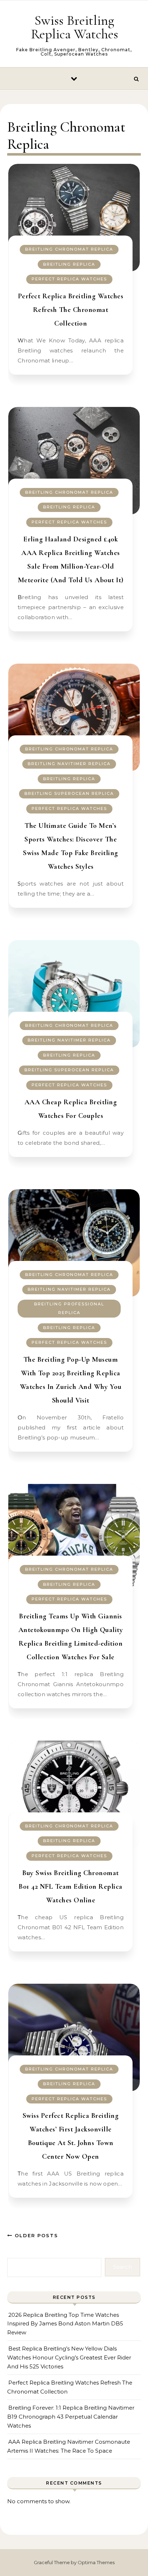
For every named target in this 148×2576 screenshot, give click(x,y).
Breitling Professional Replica (69, 1308)
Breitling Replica (69, 264)
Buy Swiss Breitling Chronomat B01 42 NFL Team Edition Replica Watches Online (71, 1887)
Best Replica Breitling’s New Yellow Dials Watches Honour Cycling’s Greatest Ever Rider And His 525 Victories (69, 2357)
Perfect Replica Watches (69, 279)
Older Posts (35, 2235)
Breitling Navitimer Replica (69, 764)
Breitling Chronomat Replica (69, 249)
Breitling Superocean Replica (69, 793)
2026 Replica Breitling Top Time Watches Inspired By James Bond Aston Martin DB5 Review (65, 2324)
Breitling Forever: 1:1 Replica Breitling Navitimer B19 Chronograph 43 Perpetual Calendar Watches (71, 2416)
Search (122, 2267)
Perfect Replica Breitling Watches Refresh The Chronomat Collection (71, 310)
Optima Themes (96, 2562)
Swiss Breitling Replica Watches (75, 27)
